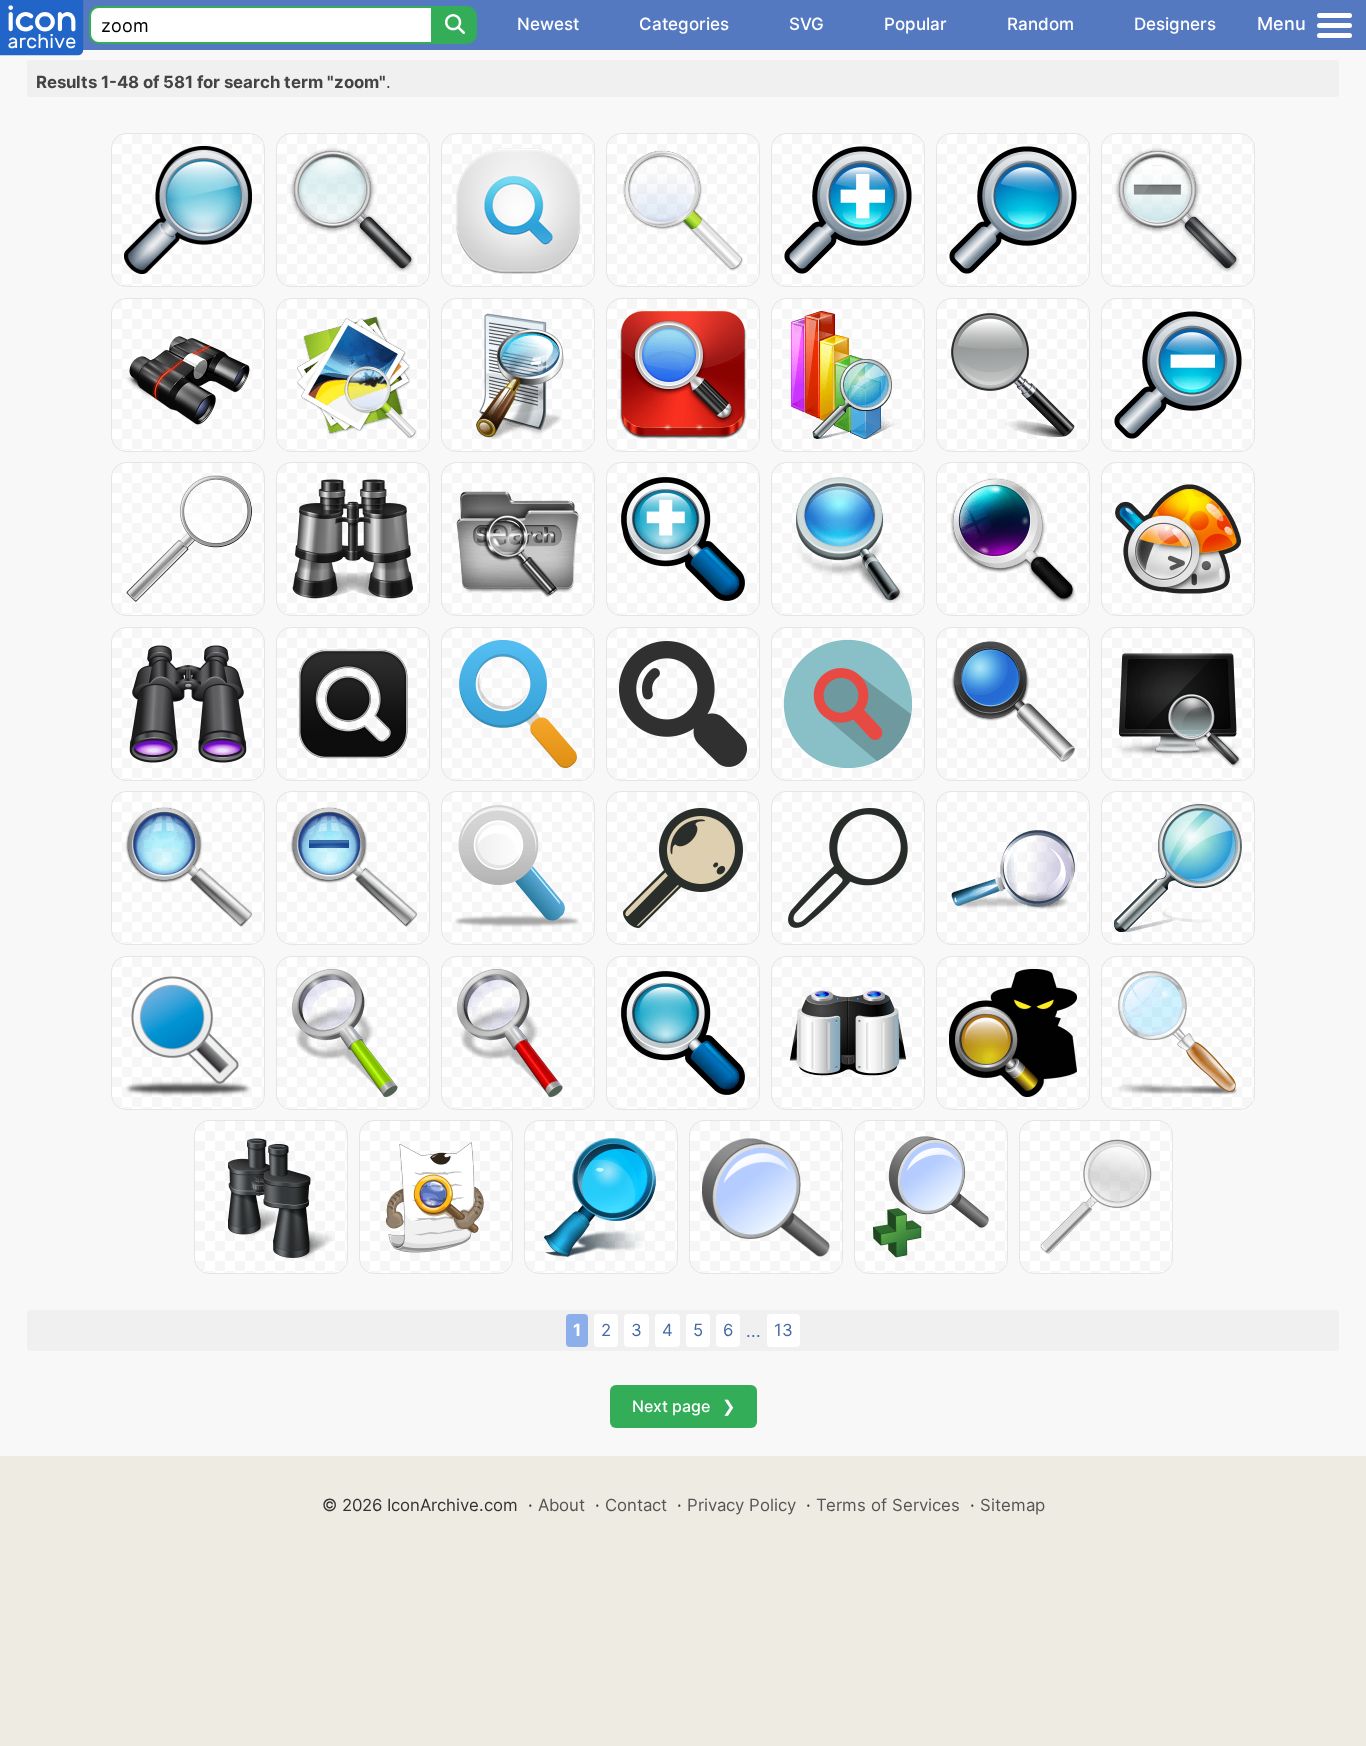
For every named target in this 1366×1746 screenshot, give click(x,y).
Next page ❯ (683, 1406)
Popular (915, 24)
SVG (806, 24)
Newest (548, 24)
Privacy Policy (741, 1505)
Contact (636, 1505)
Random (1040, 24)
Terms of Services (888, 1505)
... (753, 1331)
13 (783, 1330)
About (561, 1505)
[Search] (454, 25)
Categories (684, 24)
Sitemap (1012, 1505)
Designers (1175, 24)
